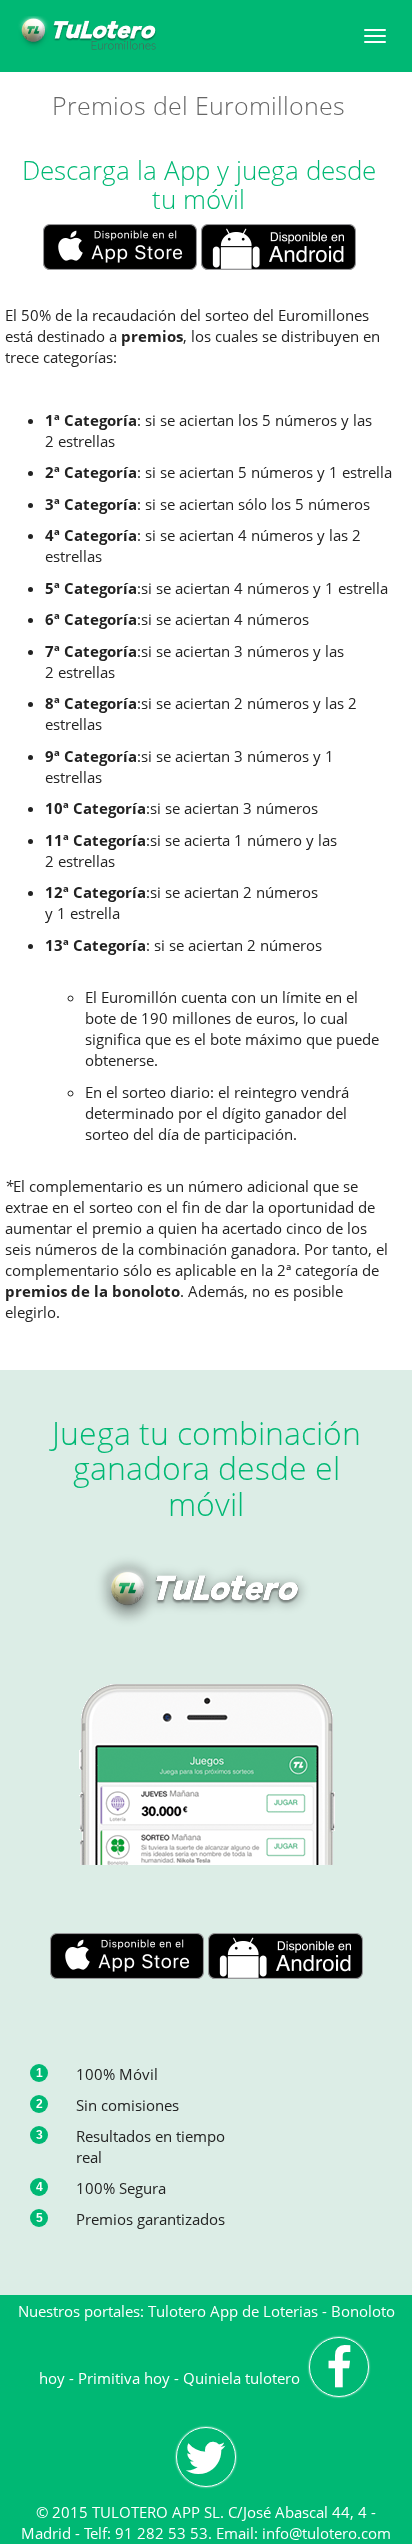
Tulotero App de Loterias (233, 2311)
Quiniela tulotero (241, 2378)
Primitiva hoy (124, 2378)
